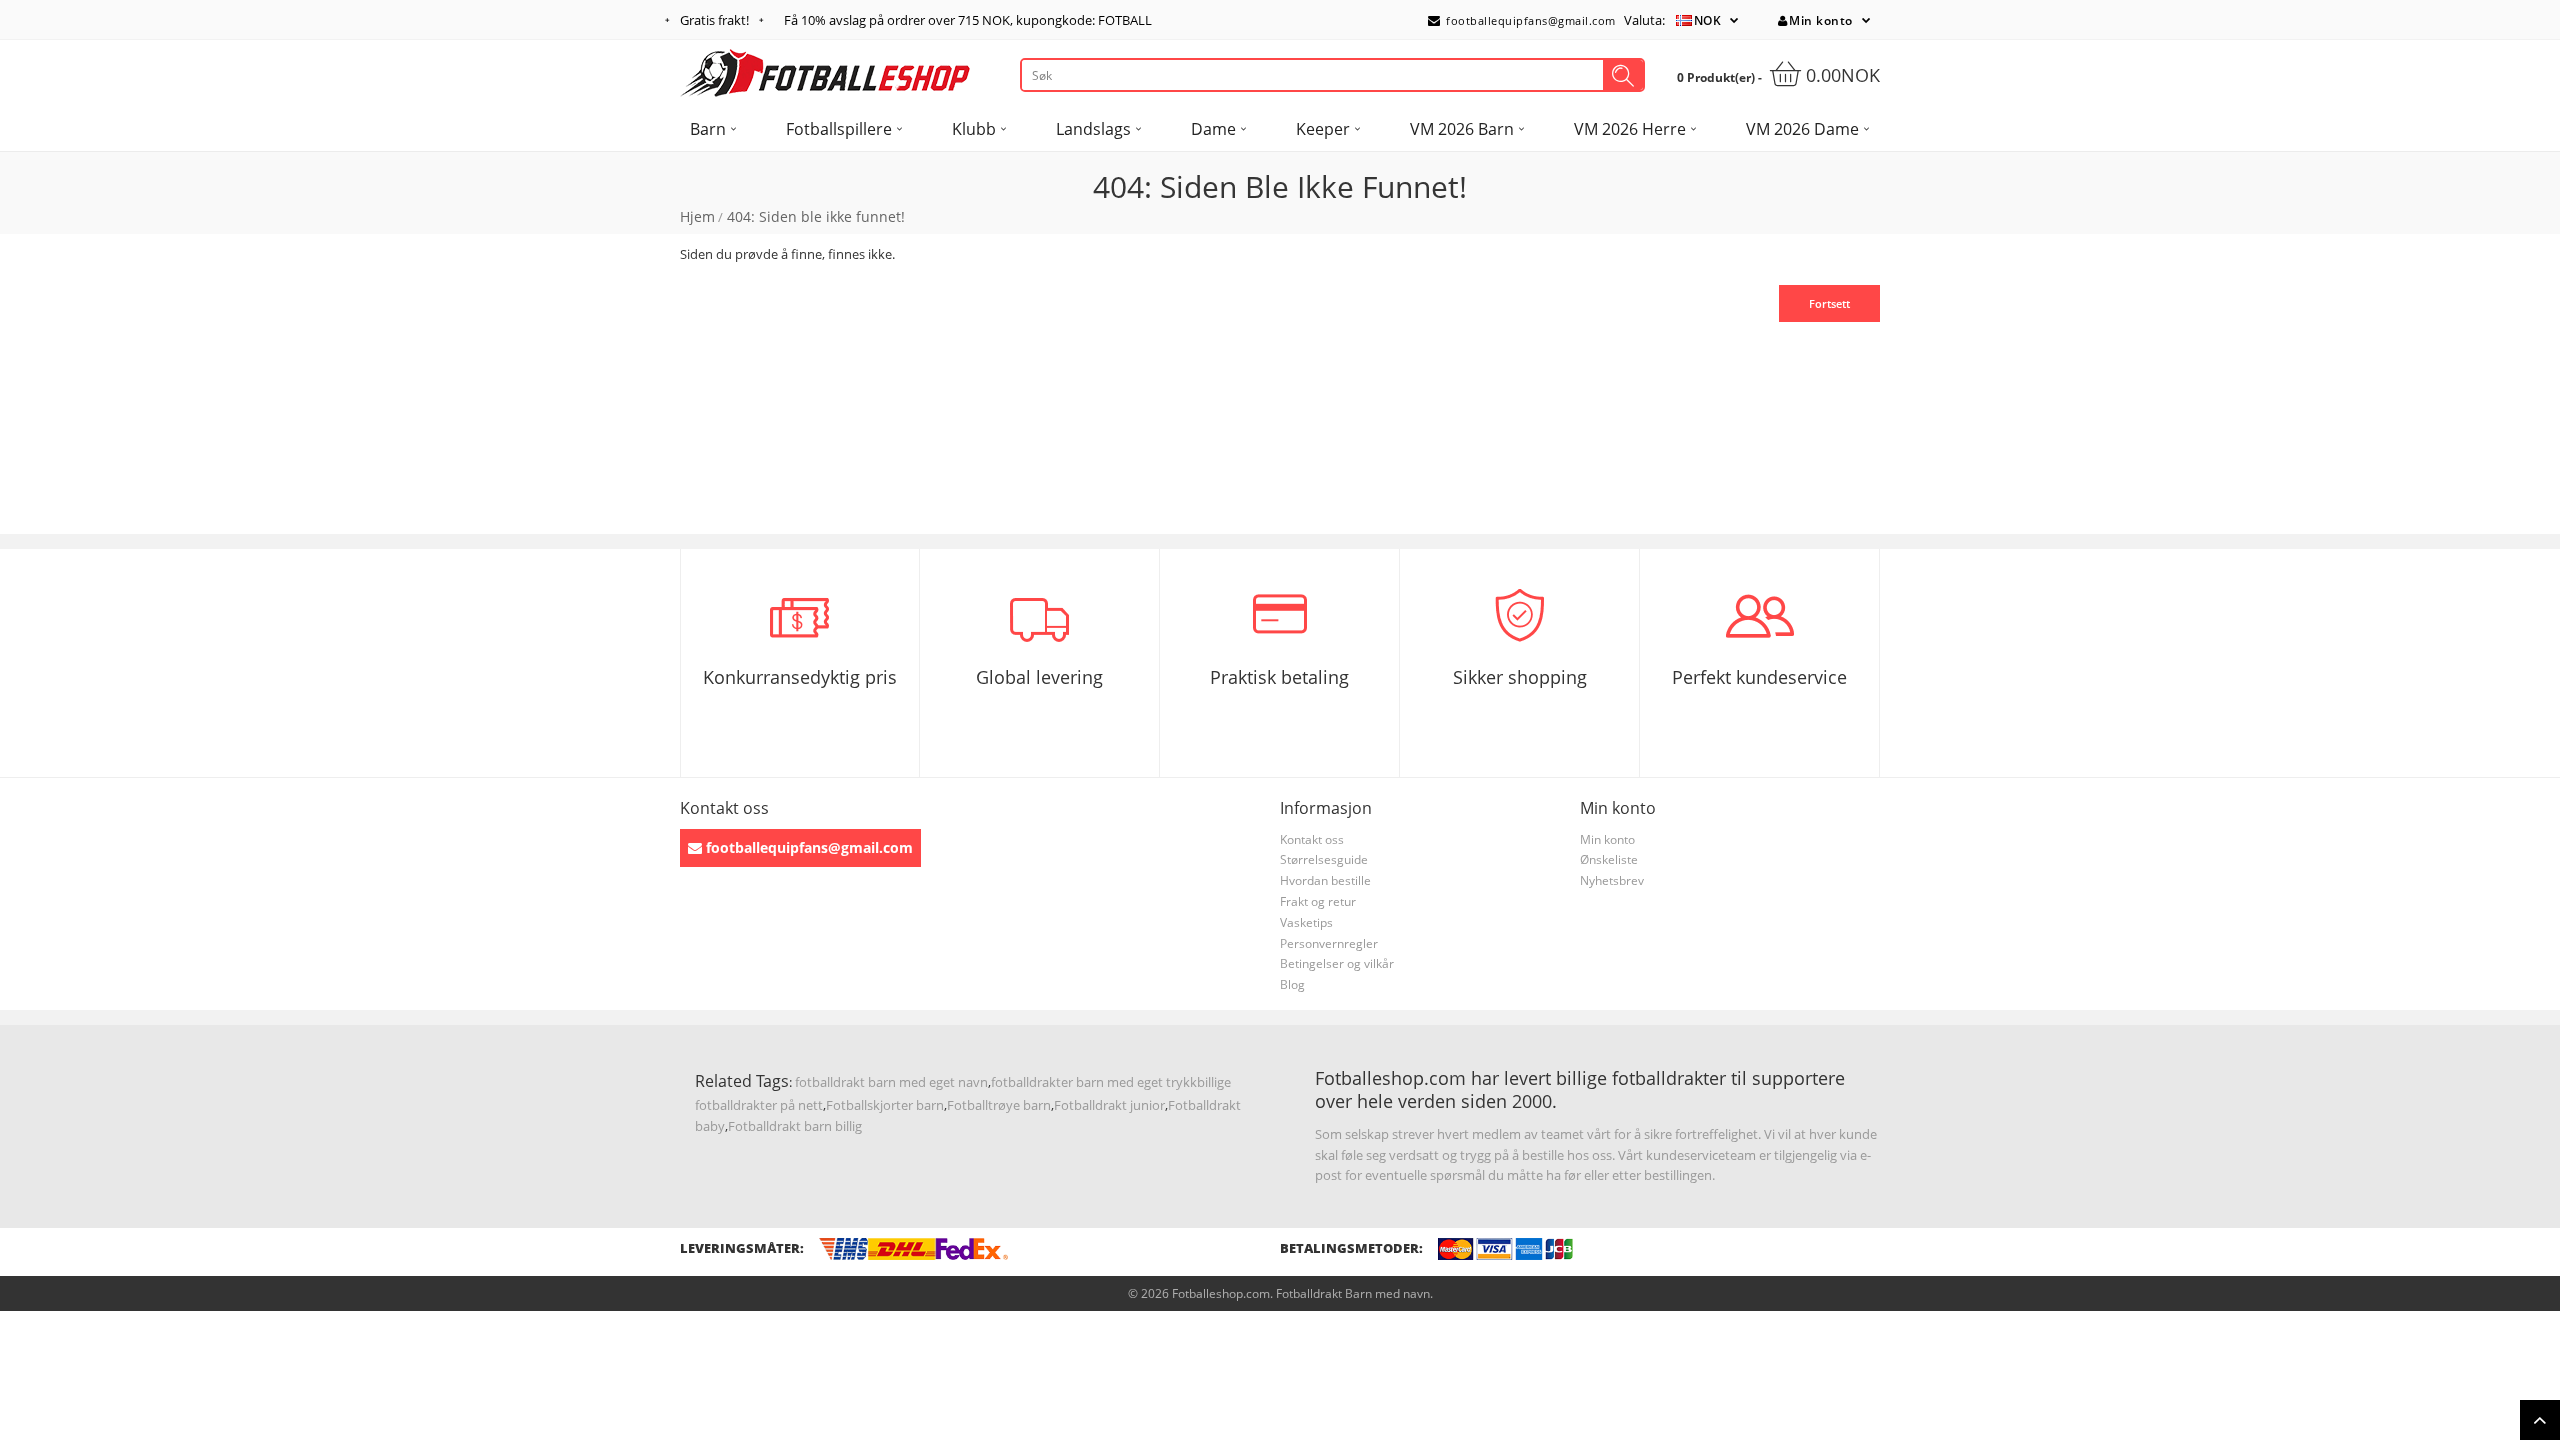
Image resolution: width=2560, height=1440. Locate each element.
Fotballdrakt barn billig (795, 1126)
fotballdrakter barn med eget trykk (1094, 1082)
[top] (2540, 1420)
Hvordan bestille (1325, 880)
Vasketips (1306, 922)
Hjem (697, 216)
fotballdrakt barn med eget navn (891, 1082)
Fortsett (1829, 303)
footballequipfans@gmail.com (1529, 20)
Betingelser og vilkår (1337, 963)
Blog (1292, 984)
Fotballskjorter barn (885, 1105)
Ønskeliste (1609, 859)
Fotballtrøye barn (999, 1105)
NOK (1708, 20)
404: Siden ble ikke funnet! (816, 216)
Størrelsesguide (1324, 859)
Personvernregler (1329, 943)
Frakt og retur (1318, 901)
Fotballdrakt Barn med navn (1353, 1293)
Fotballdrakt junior (1109, 1105)
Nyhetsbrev (1612, 880)
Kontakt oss (1312, 839)
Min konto (1821, 20)
